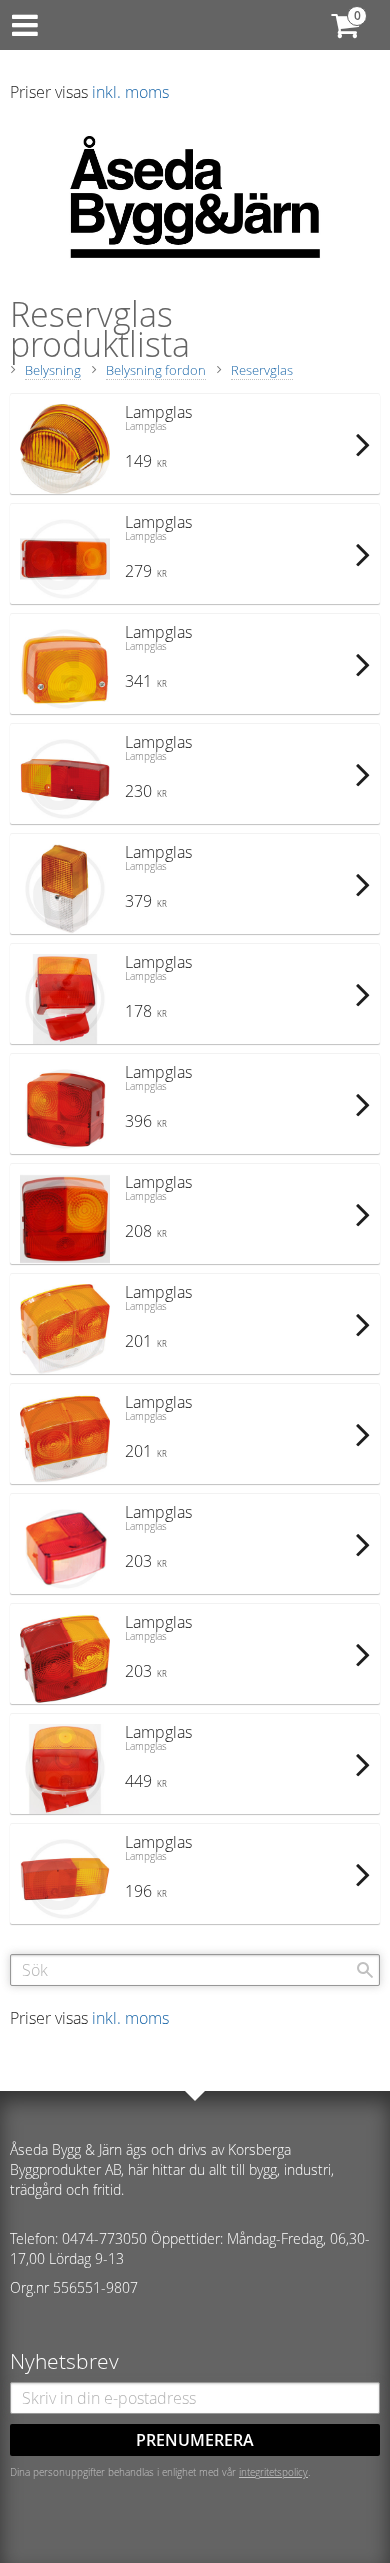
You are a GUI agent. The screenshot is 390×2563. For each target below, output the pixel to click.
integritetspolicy (273, 2472)
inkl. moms (130, 92)
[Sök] (365, 1970)
